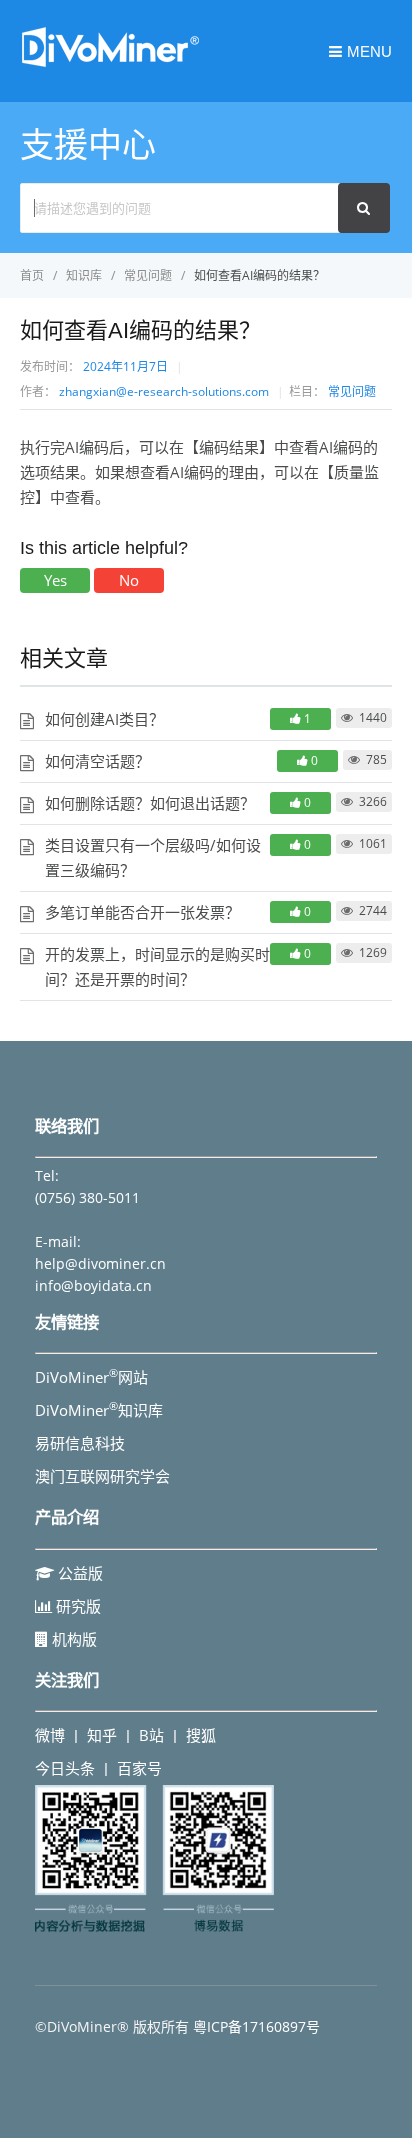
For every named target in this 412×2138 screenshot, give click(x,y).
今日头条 (65, 1768)
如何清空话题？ (97, 761)
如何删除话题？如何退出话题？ (150, 803)
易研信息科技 (80, 1443)
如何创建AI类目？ (104, 719)
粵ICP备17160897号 (256, 2026)
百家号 (139, 1768)
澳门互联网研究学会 (102, 1476)
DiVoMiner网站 (91, 1377)
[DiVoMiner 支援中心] (110, 64)
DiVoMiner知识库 (99, 1410)
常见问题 (352, 391)
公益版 (78, 1573)
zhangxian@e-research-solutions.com (164, 391)
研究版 (76, 1606)
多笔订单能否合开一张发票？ (142, 912)
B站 (151, 1735)
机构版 (72, 1639)
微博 (50, 1735)
